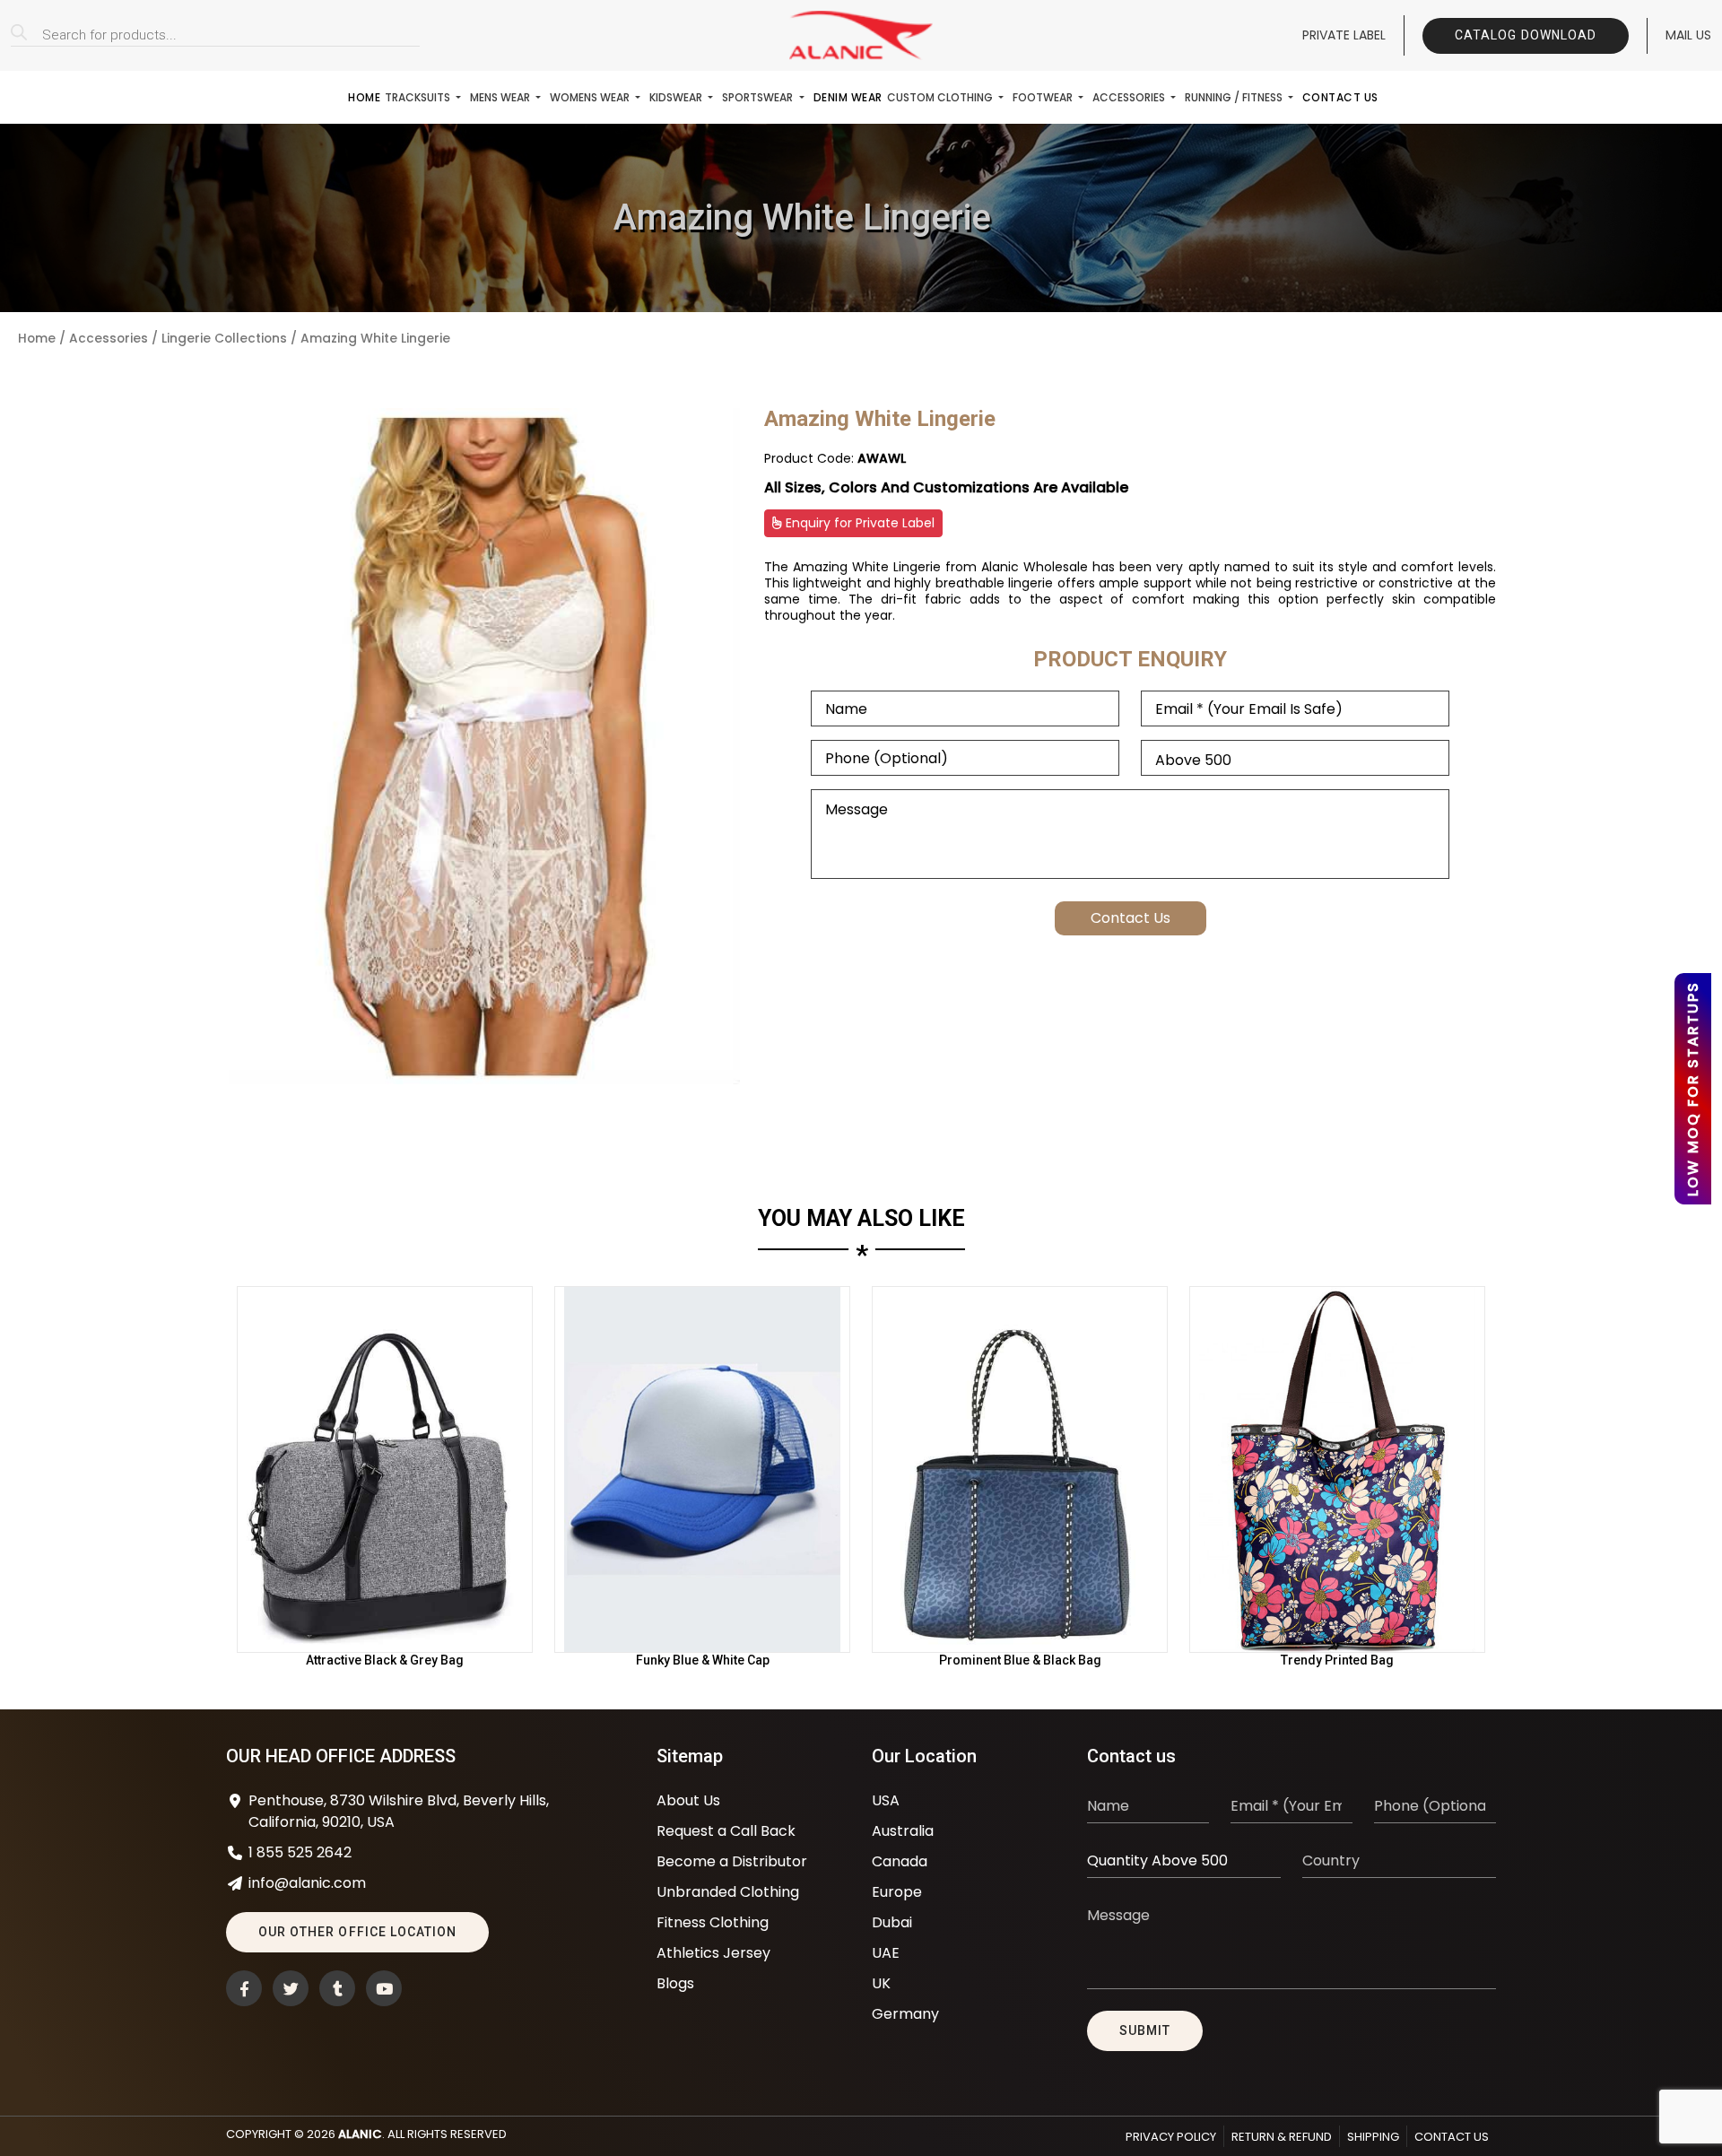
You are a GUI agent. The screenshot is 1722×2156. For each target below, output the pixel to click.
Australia (903, 1831)
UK (881, 1983)
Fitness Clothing (713, 1922)
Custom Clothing (941, 97)
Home (364, 97)
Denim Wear (848, 97)
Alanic (360, 2134)
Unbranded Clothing (728, 1892)
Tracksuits (419, 97)
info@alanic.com (307, 1883)
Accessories (1130, 97)
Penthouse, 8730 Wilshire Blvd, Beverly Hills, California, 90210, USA (399, 1811)
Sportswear (759, 97)
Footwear (1044, 97)
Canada (900, 1861)
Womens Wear (591, 97)
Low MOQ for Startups (1693, 1089)
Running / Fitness (1235, 97)
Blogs (675, 1983)
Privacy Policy (1171, 2137)
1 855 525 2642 (300, 1852)
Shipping (1373, 2137)
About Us (688, 1800)
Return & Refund (1282, 2137)
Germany (905, 2014)
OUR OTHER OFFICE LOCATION (357, 1932)
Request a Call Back (726, 1831)
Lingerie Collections (224, 339)
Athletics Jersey (713, 1953)
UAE (886, 1953)
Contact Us (1340, 97)
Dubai (892, 1922)
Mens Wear (501, 97)
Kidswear (677, 97)
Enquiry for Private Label (858, 523)
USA (886, 1800)
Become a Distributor (732, 1861)
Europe (897, 1892)
